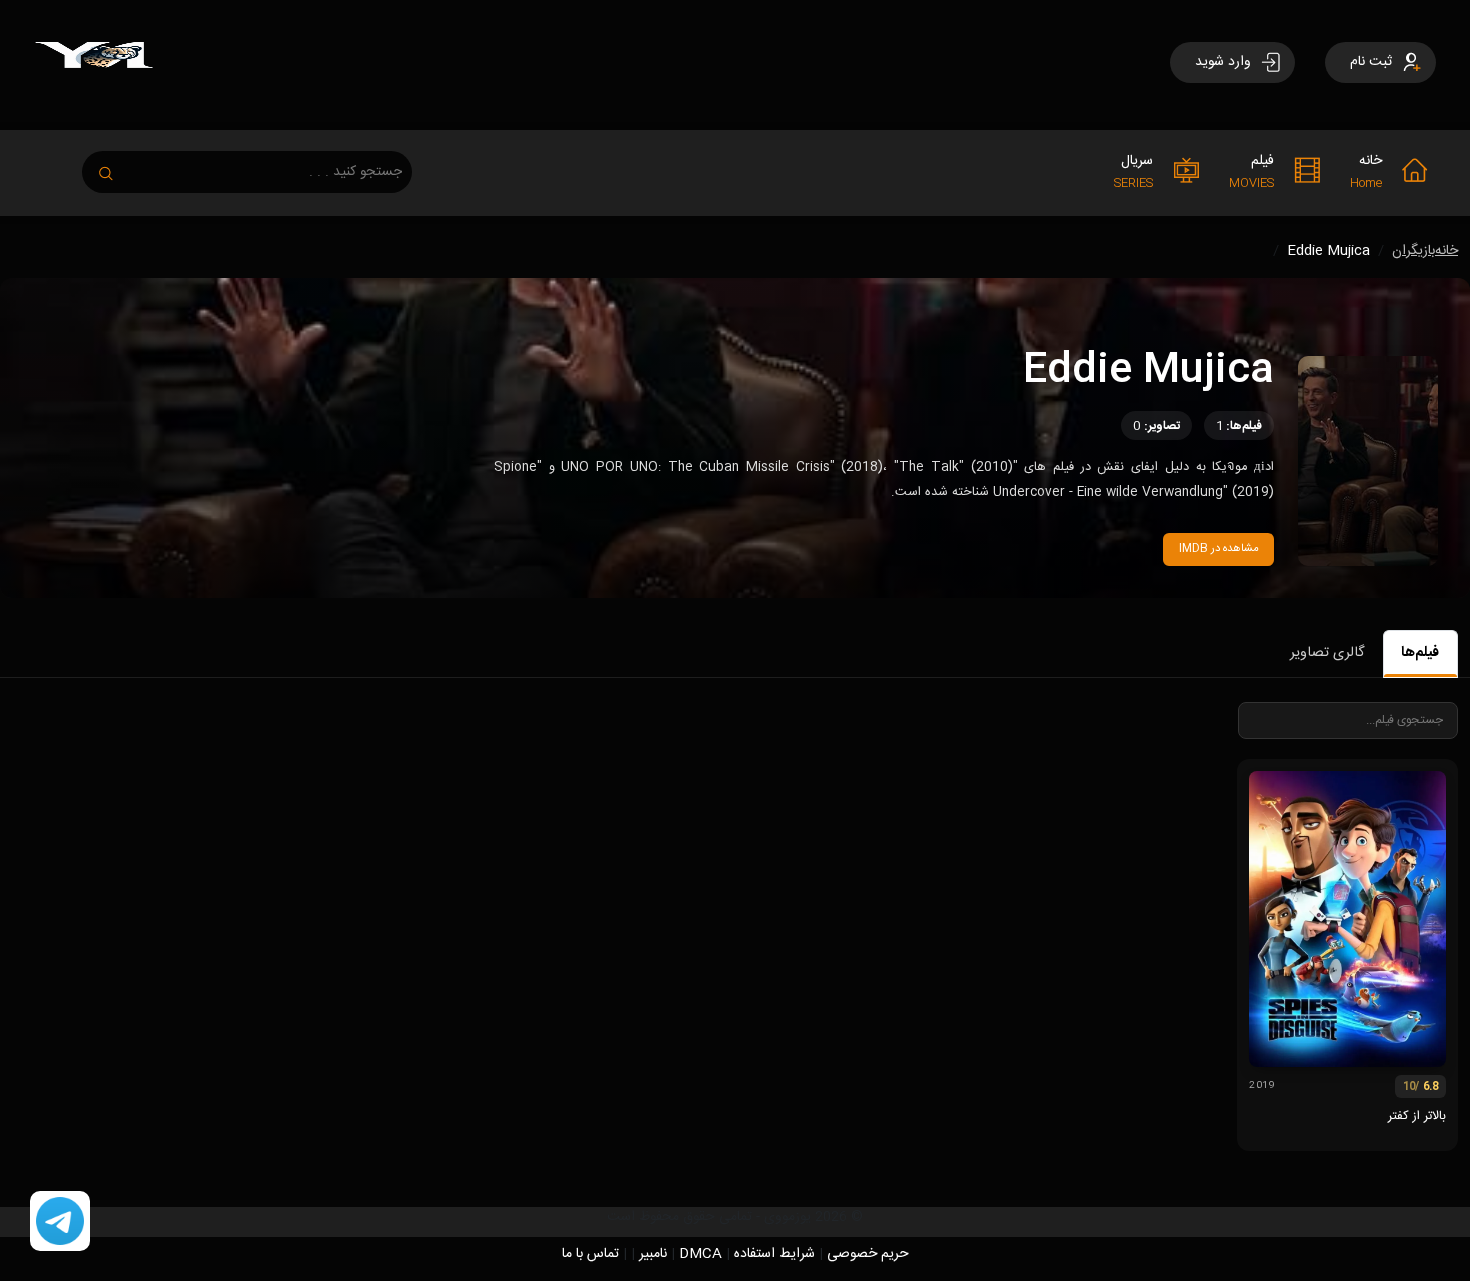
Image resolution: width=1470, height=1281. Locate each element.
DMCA (700, 1254)
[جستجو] (116, 167)
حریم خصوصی (868, 1254)
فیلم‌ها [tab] (1420, 653)
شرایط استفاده (774, 1254)
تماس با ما (590, 1254)
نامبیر (653, 1254)
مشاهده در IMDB (1219, 548)
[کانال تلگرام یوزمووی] (60, 1222)
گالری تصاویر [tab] (1327, 653)
